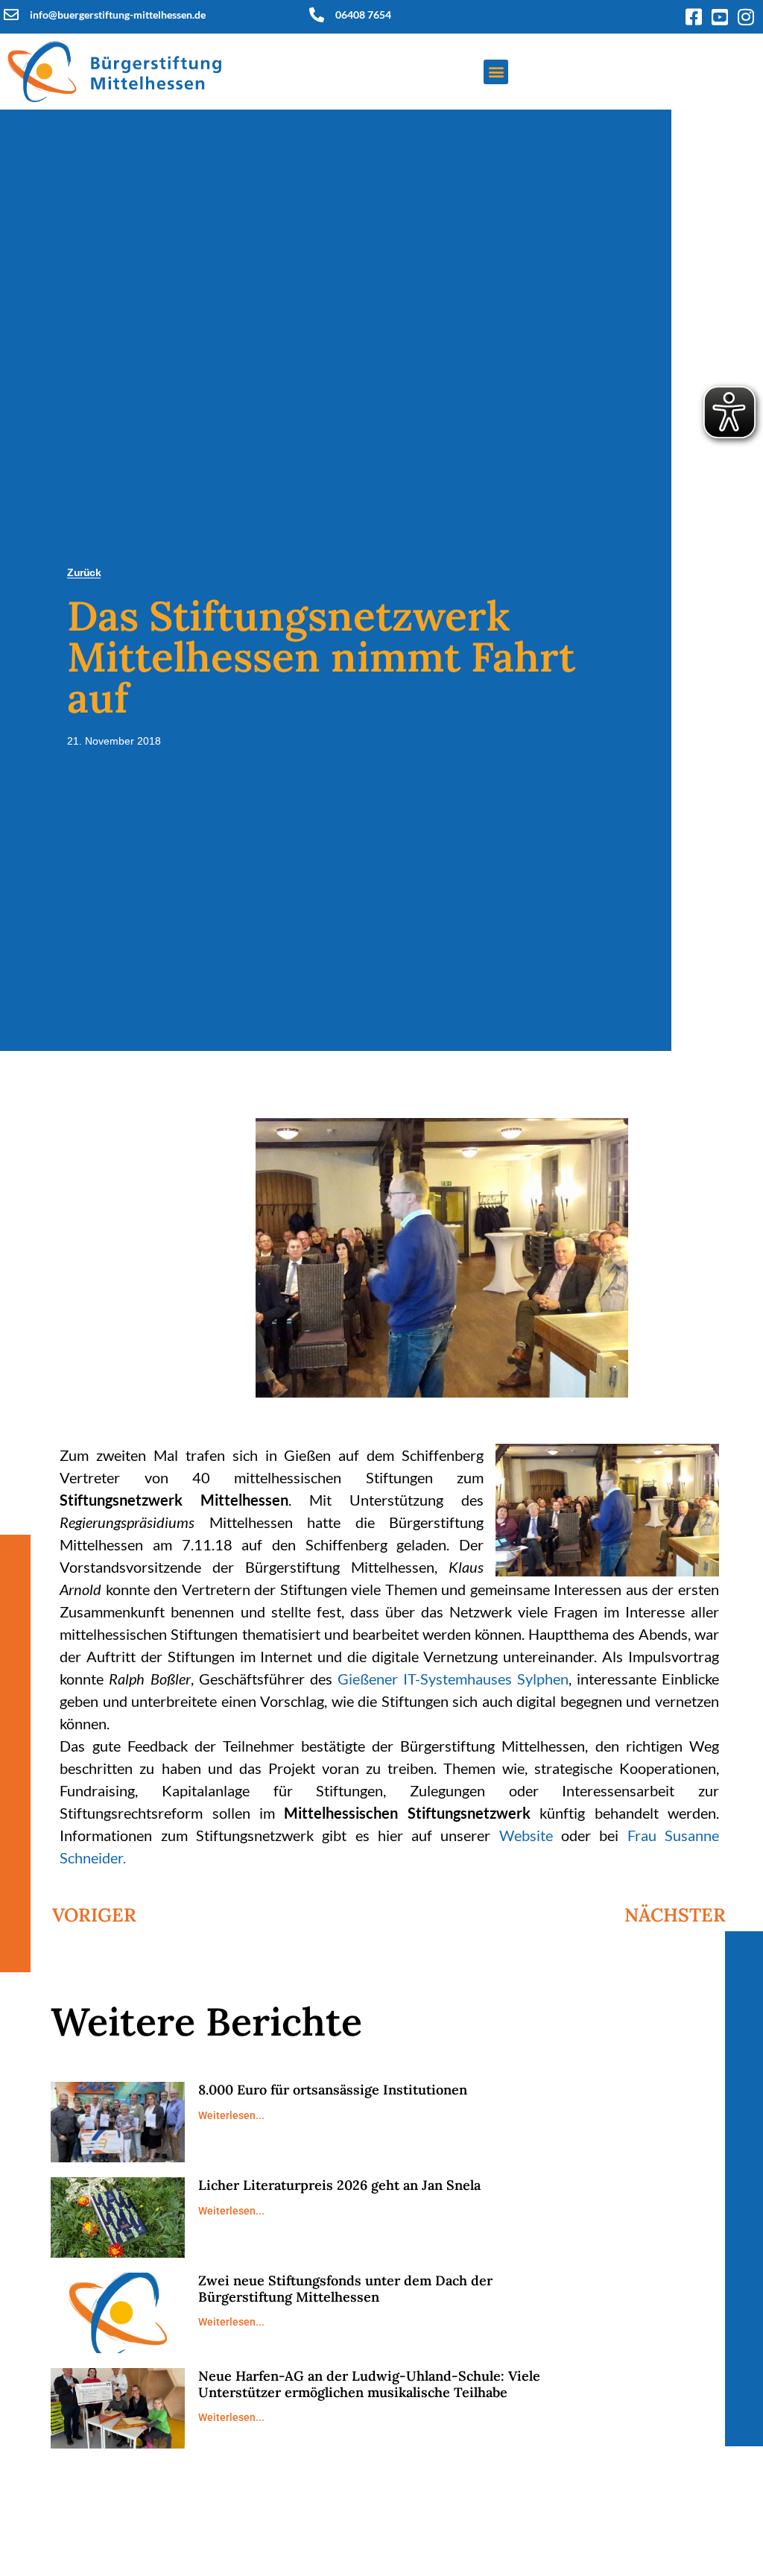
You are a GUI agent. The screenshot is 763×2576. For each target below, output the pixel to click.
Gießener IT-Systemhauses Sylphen (453, 1679)
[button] (496, 72)
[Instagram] (746, 17)
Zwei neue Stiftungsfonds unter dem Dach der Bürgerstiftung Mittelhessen (345, 2289)
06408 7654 (363, 15)
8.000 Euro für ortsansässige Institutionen (333, 2090)
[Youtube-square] (720, 17)
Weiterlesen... (231, 2115)
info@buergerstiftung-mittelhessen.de (118, 15)
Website (526, 1835)
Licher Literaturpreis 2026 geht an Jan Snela (339, 2185)
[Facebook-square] (694, 17)
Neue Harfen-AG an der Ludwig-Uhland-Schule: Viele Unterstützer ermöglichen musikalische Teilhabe (369, 2384)
